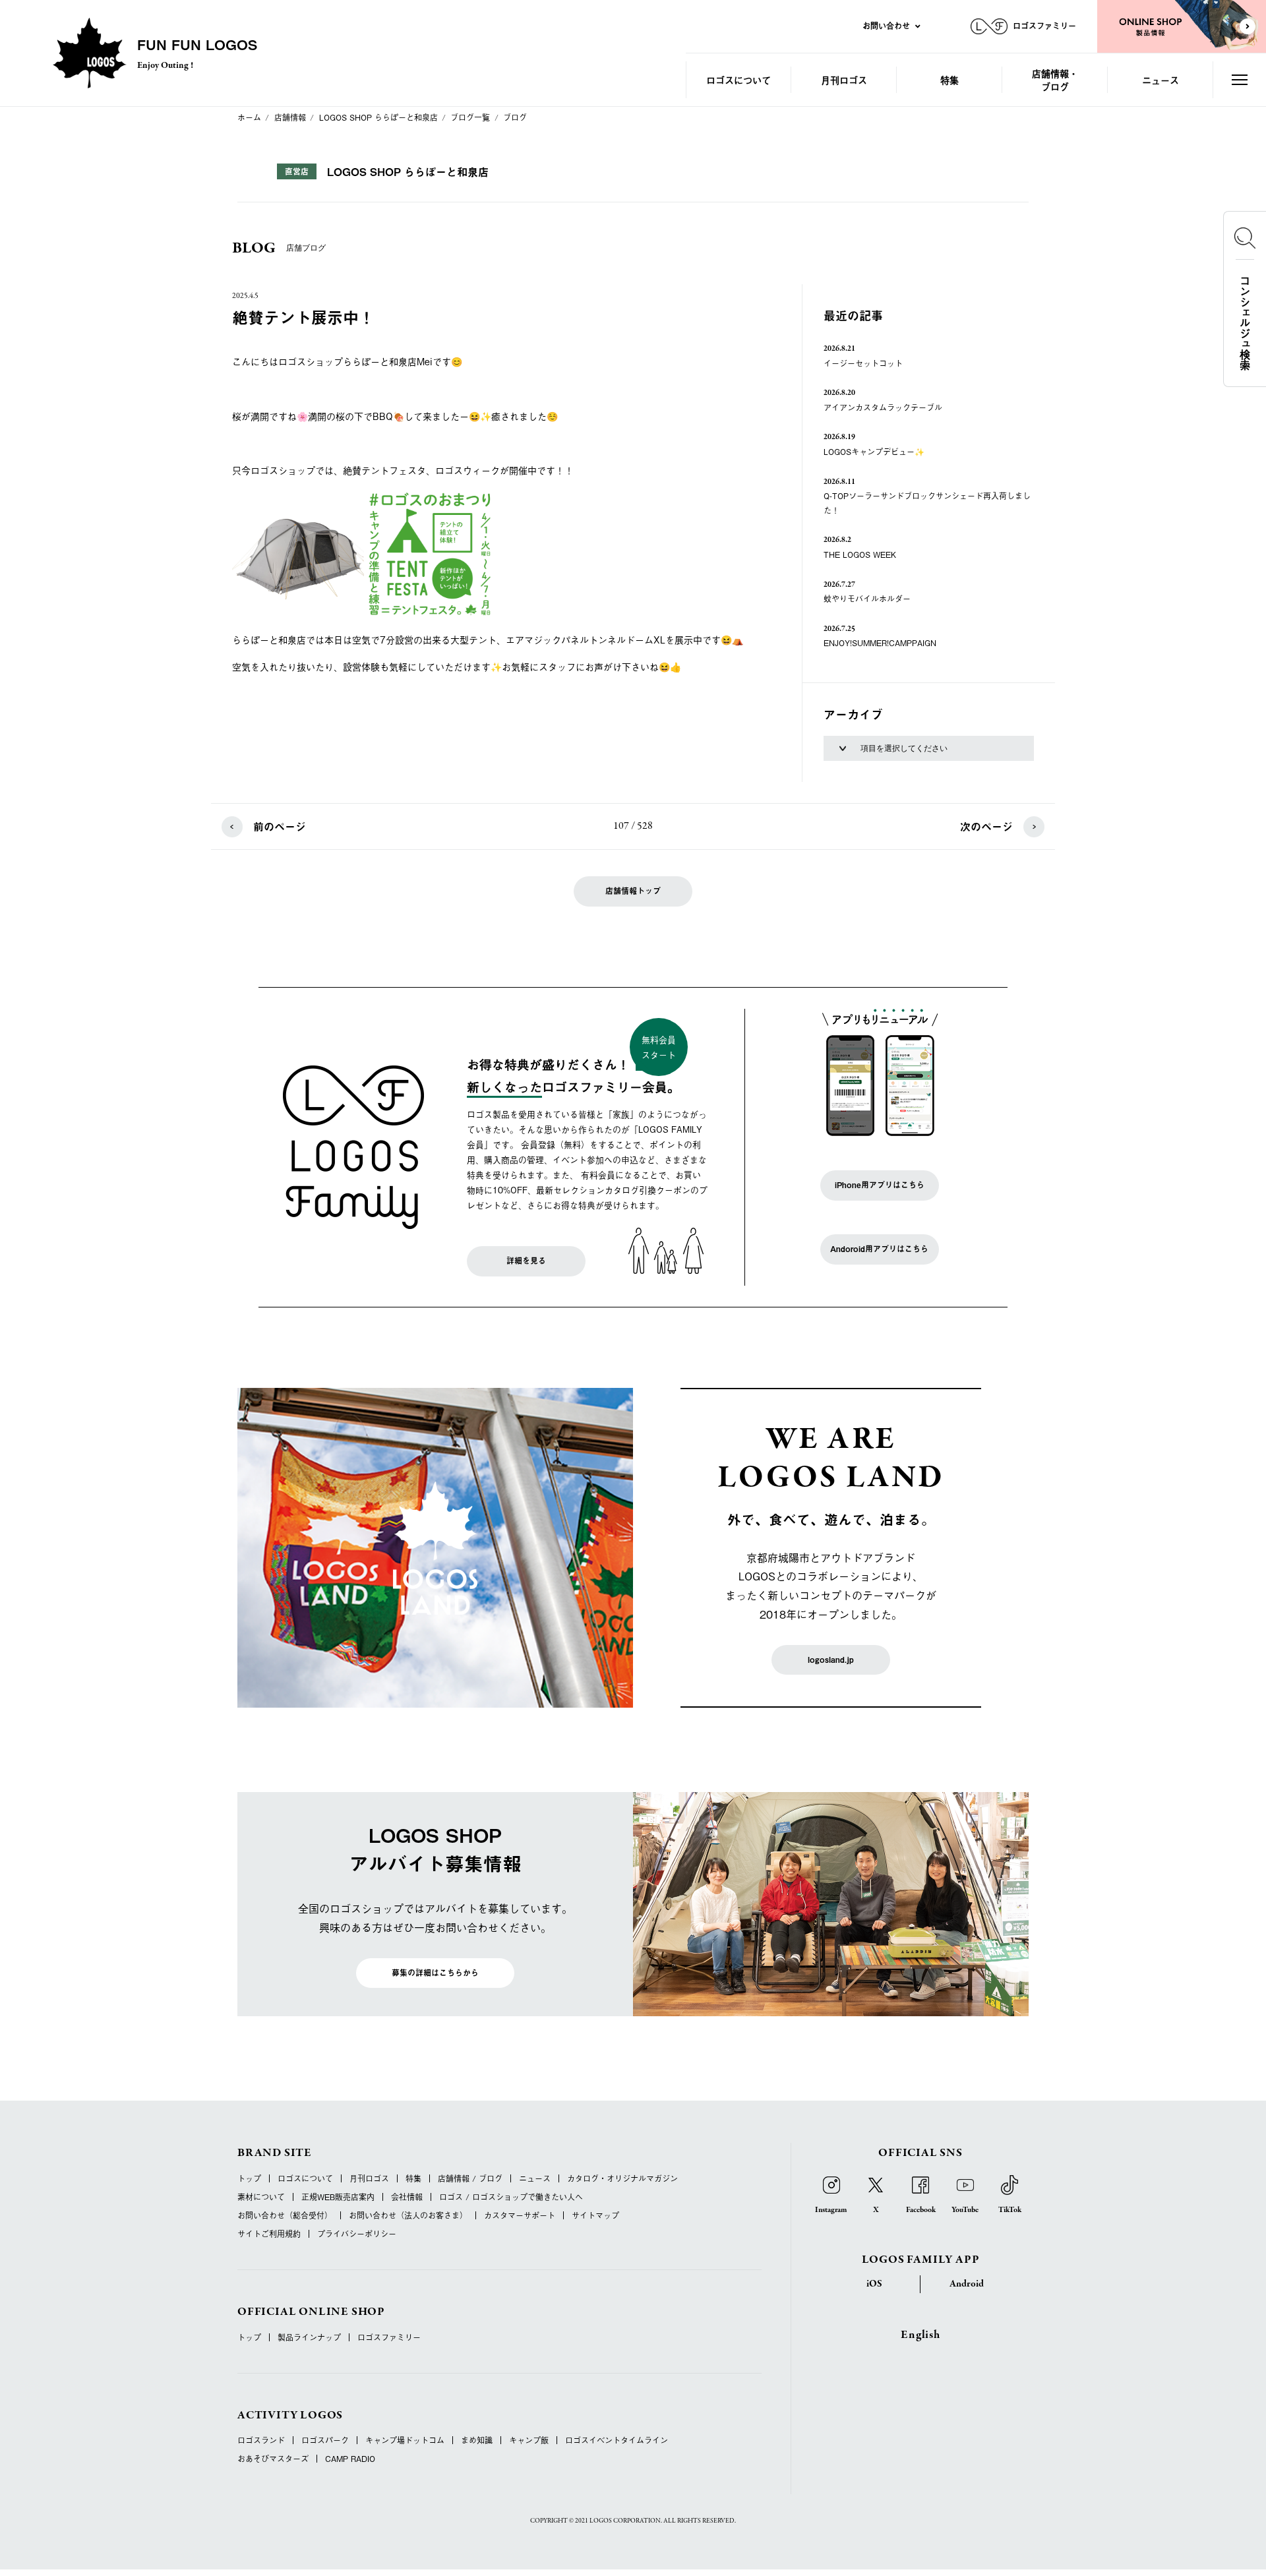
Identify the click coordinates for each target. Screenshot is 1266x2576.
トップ (249, 2178)
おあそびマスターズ (273, 2459)
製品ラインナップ (309, 2337)
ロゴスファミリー (389, 2337)
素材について (261, 2197)
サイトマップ (595, 2215)
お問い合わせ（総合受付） (285, 2215)
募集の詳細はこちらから (435, 1973)
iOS (874, 2284)
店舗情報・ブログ (1055, 79)
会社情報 (407, 2197)
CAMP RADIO (350, 2459)
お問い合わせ (886, 26)
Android (967, 2284)
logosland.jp (831, 1660)
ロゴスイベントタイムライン (617, 2440)
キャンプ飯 (529, 2440)
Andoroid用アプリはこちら (879, 1249)
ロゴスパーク (325, 2440)
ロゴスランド (261, 2440)
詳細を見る (526, 1261)
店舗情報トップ (633, 891)
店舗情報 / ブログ (470, 2178)
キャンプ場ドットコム (405, 2440)
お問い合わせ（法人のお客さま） (408, 2215)
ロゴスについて (738, 79)
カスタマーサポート (520, 2215)
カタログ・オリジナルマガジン (622, 2178)
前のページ (280, 826)
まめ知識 (477, 2440)
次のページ (986, 826)
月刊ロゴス (844, 79)
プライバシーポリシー (357, 2234)
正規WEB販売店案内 (338, 2197)
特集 (950, 79)
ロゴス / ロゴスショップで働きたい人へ (511, 2197)
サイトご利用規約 (269, 2234)
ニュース (1160, 79)
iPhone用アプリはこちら (880, 1185)
